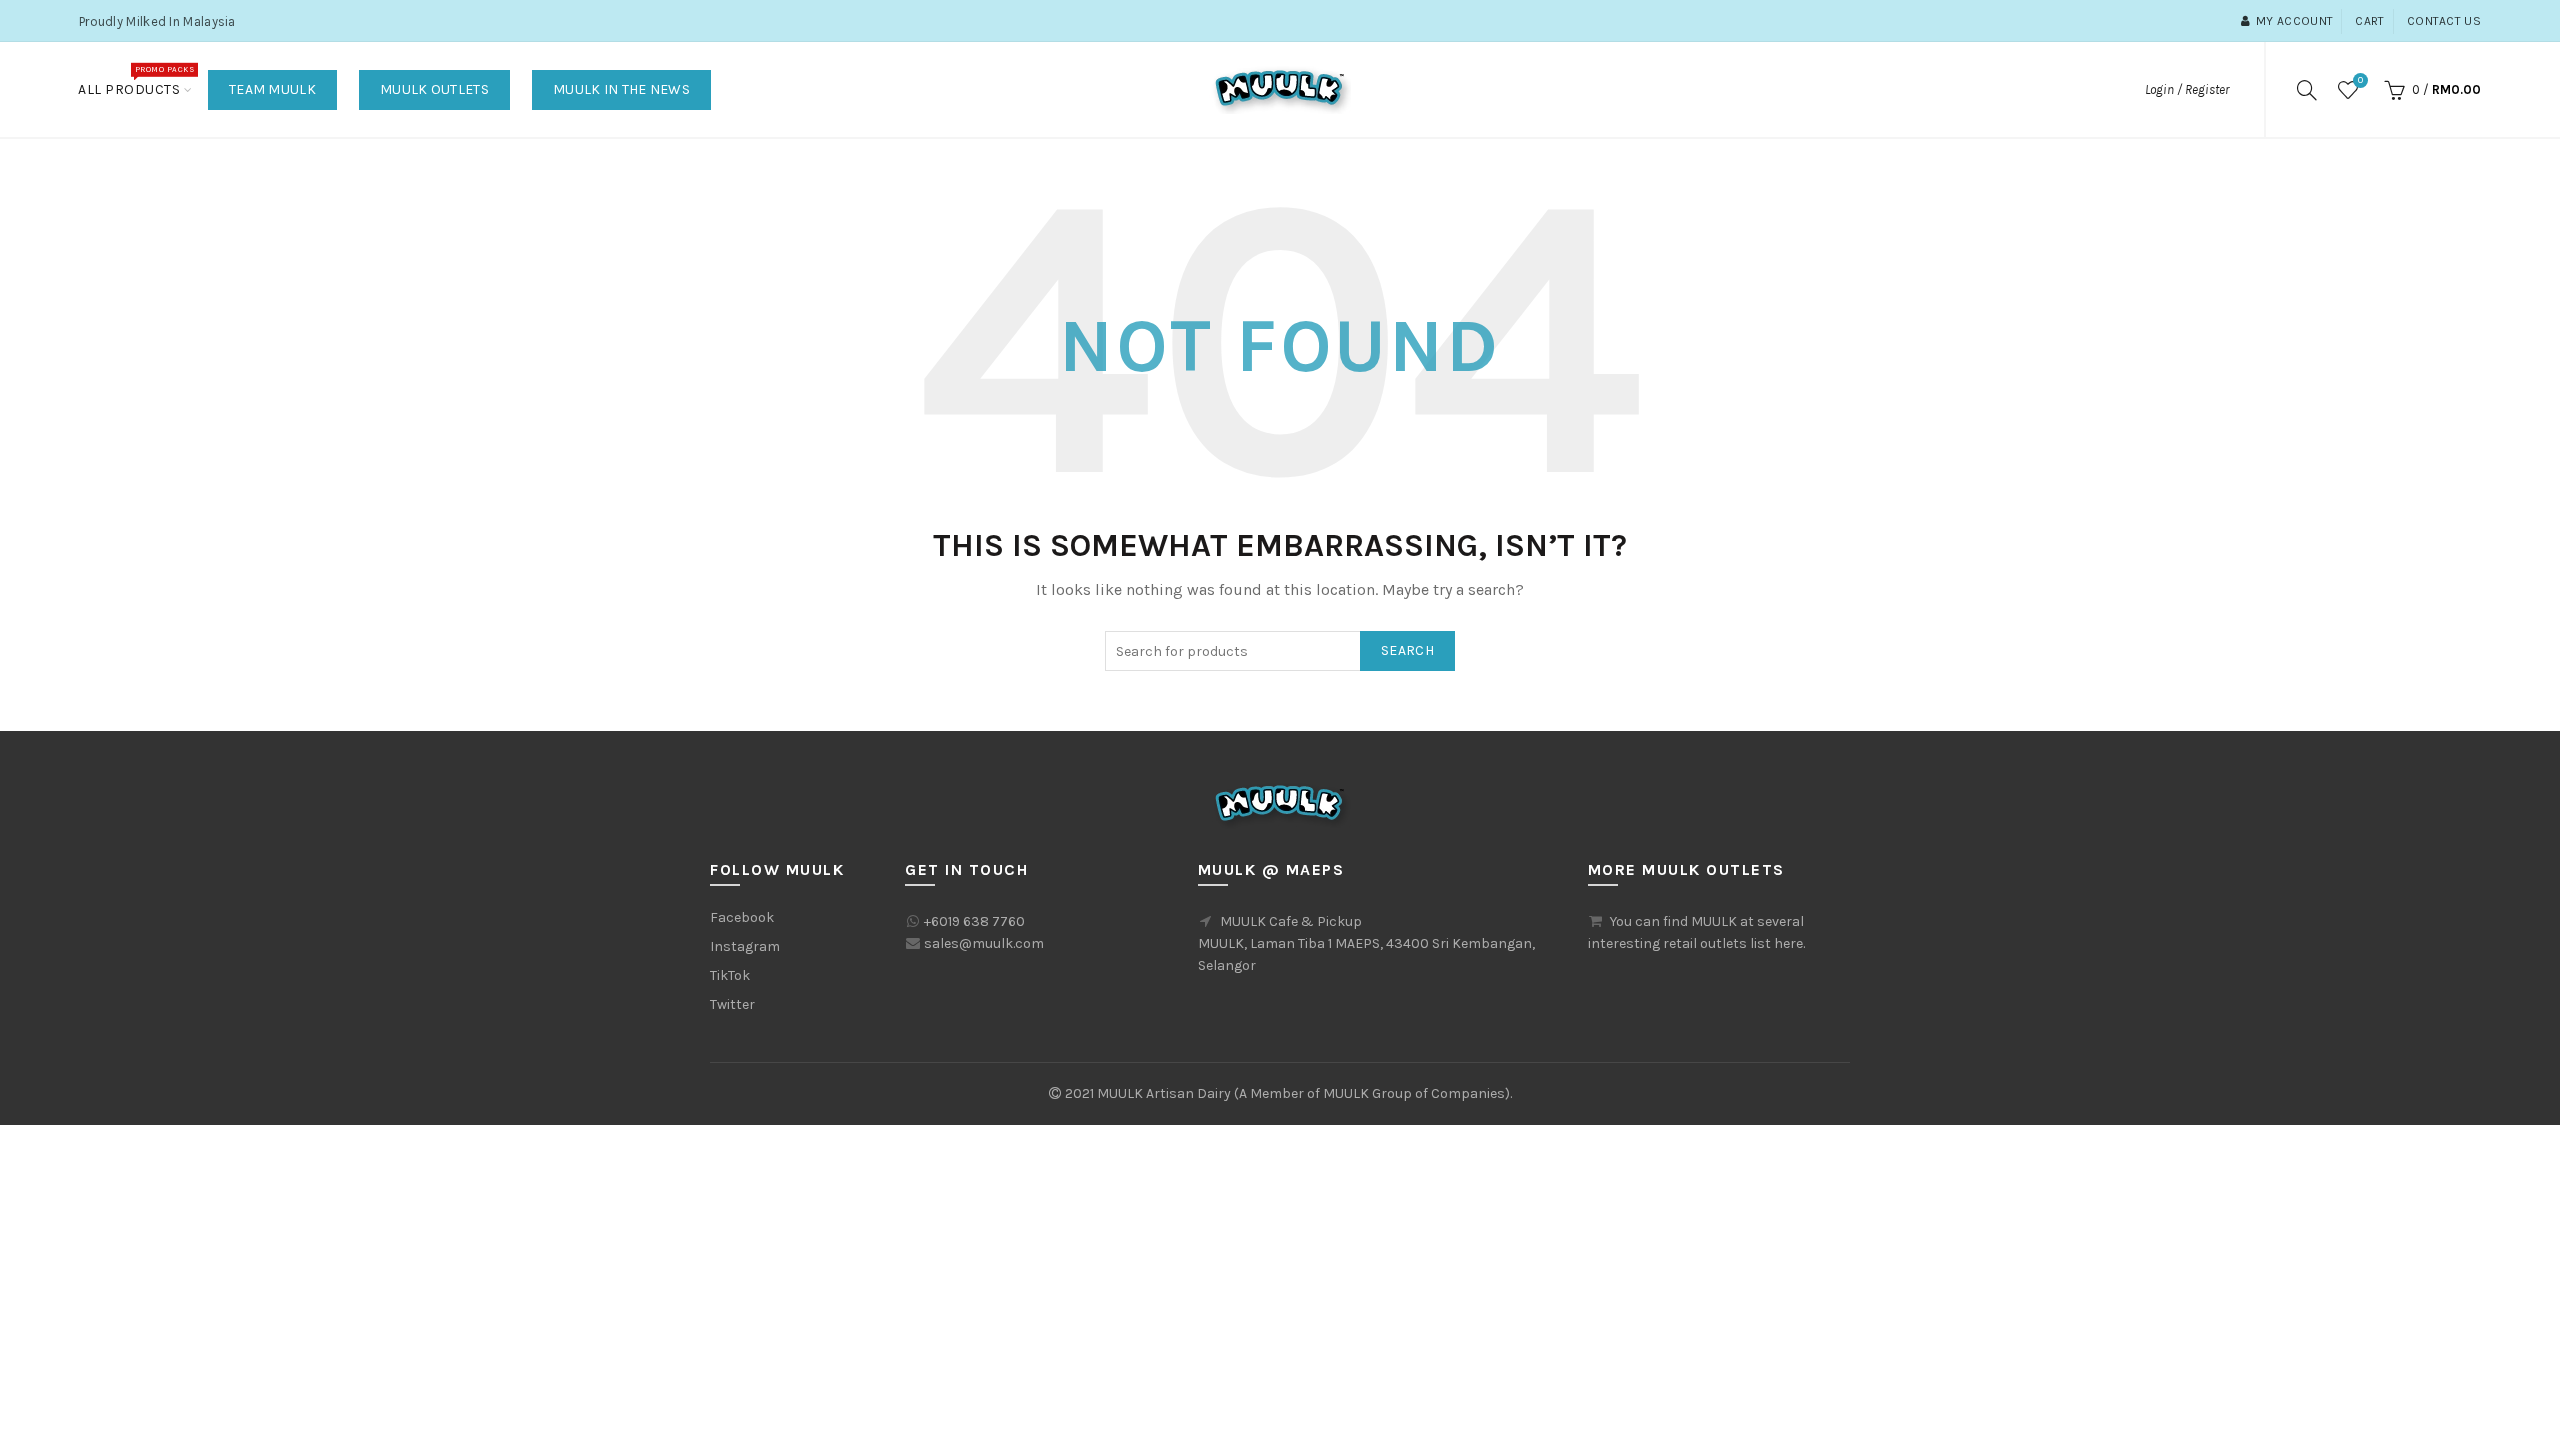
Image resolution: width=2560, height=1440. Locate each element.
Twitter (732, 1004)
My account (2294, 21)
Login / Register (2187, 89)
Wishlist (2360, 80)
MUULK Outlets (434, 89)
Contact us (2444, 21)
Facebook (742, 917)
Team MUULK (272, 89)
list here (1776, 943)
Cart (2369, 21)
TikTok (730, 975)
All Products (135, 81)
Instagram (745, 946)
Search (1407, 650)
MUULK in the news (621, 89)
